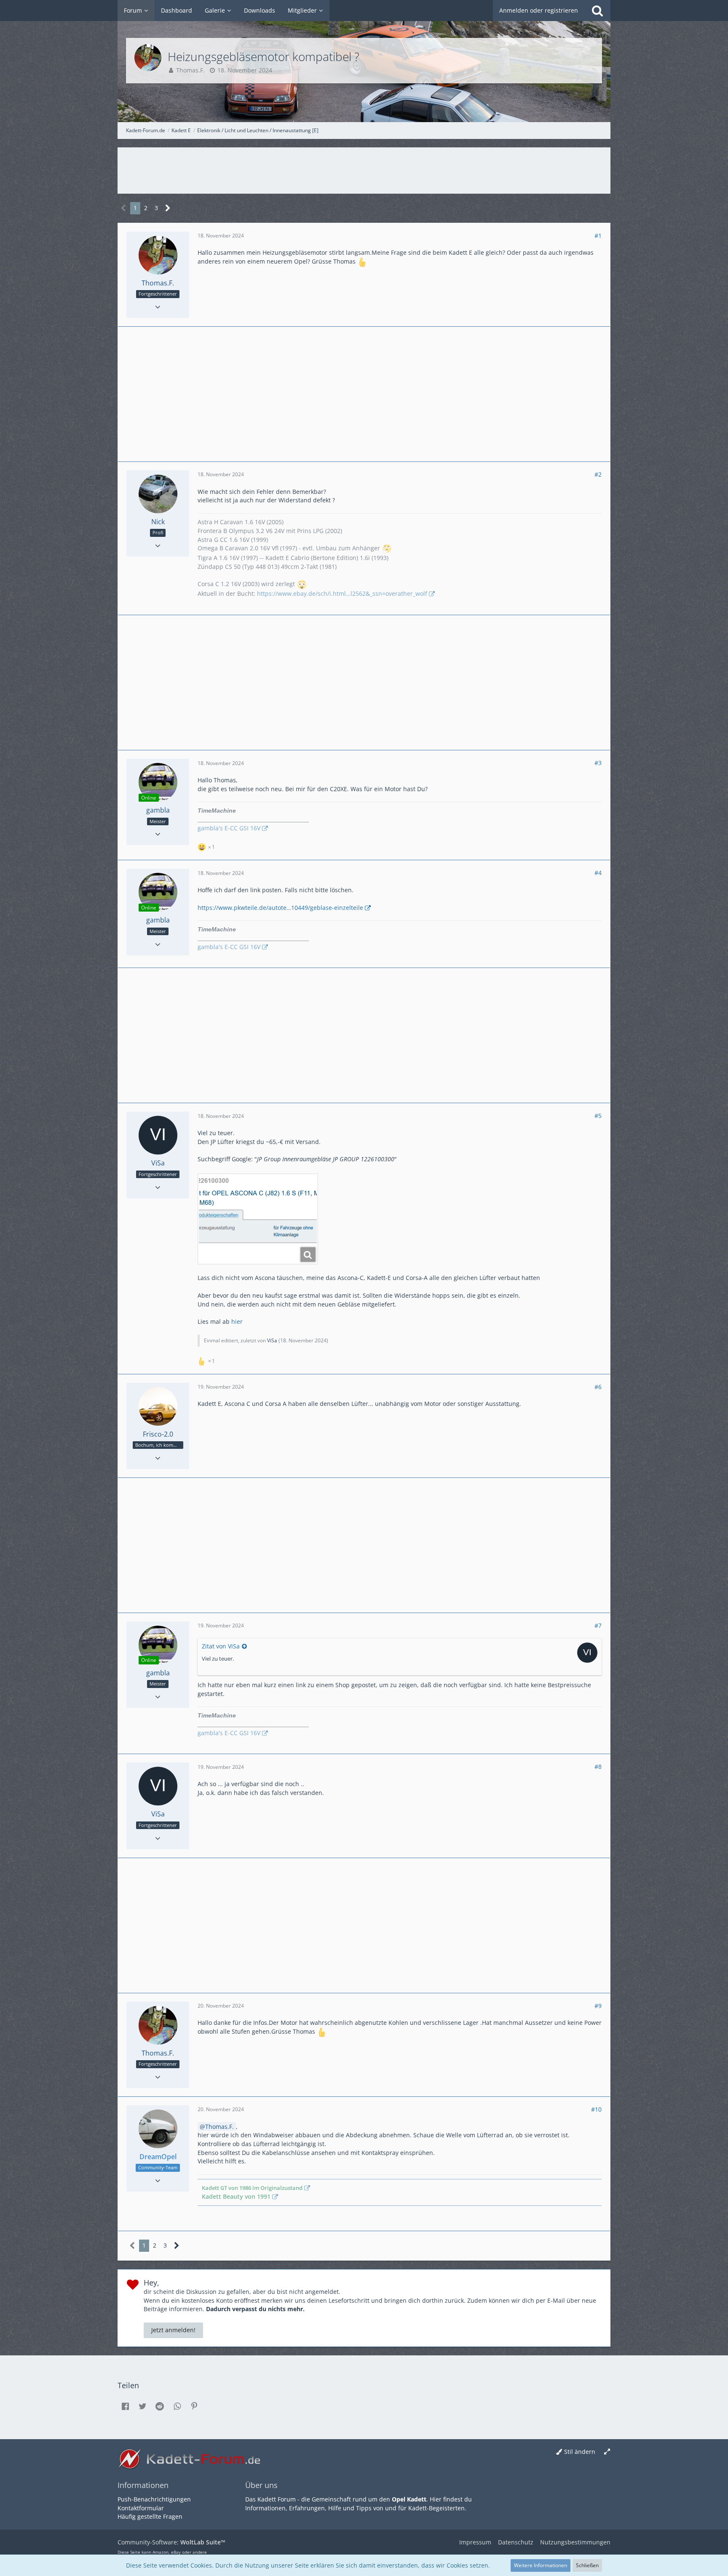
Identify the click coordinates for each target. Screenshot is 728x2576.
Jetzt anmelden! (173, 2330)
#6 (598, 1387)
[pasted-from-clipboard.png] (258, 1219)
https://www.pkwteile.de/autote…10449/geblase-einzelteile (280, 908)
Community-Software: (171, 2542)
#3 (598, 763)
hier (237, 1321)
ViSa (272, 1340)
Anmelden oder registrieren (539, 10)
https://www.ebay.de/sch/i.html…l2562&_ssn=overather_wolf (342, 593)
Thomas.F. (190, 70)
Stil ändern (580, 2452)
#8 (598, 1767)
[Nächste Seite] (168, 208)
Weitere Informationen (541, 2565)
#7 (598, 1625)
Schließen (587, 2565)
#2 (598, 474)
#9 (598, 2006)
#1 (598, 236)
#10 (596, 2109)
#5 (598, 1116)
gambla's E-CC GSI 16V (229, 828)
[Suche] (597, 11)
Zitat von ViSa (221, 1646)
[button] (125, 2406)
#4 (598, 873)
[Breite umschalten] (607, 2452)
